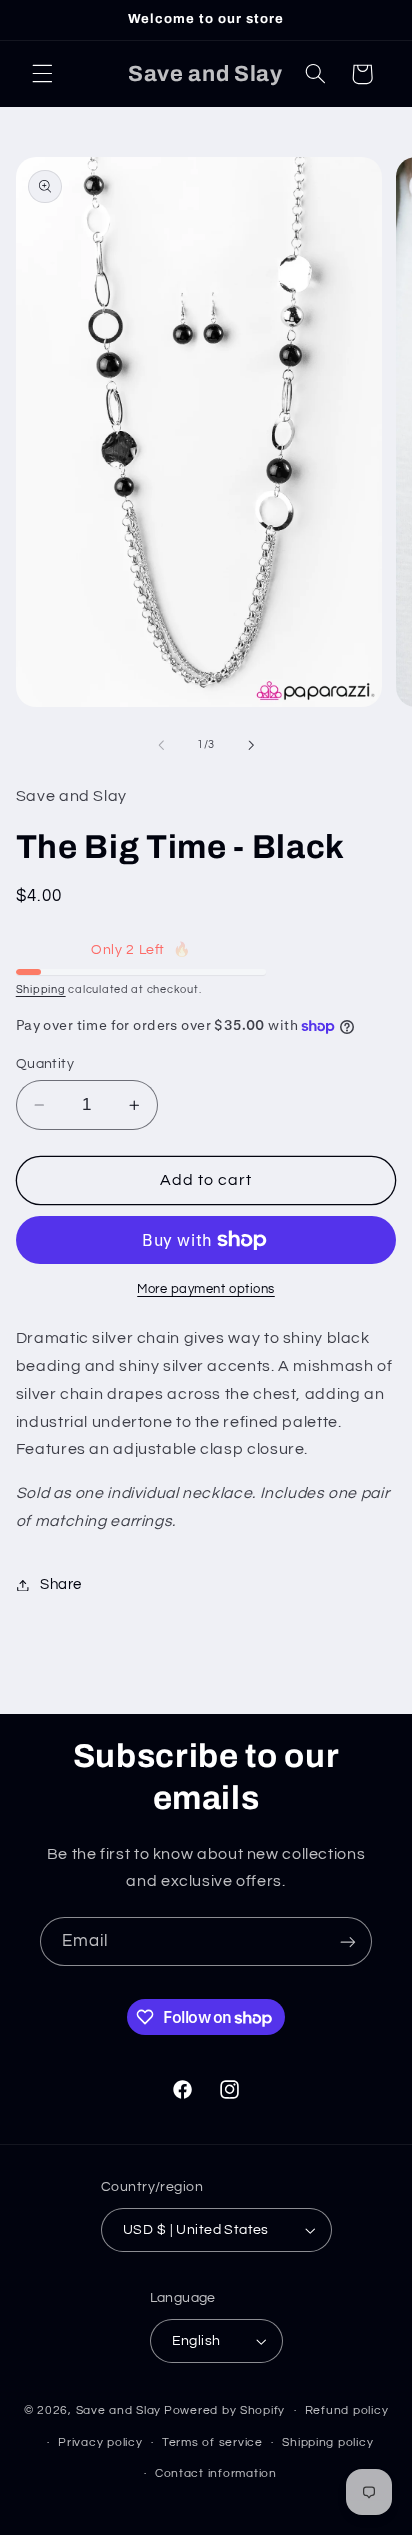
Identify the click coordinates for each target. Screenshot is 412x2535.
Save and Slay (119, 2410)
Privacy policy (100, 2442)
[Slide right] (251, 745)
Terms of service (212, 2442)
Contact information (216, 2473)
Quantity (45, 1064)
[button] (42, 74)
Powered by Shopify (224, 2410)
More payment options (206, 1289)
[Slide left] (161, 745)
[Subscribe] (348, 1941)
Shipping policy (327, 2442)
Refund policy (347, 2410)
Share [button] (61, 1584)
